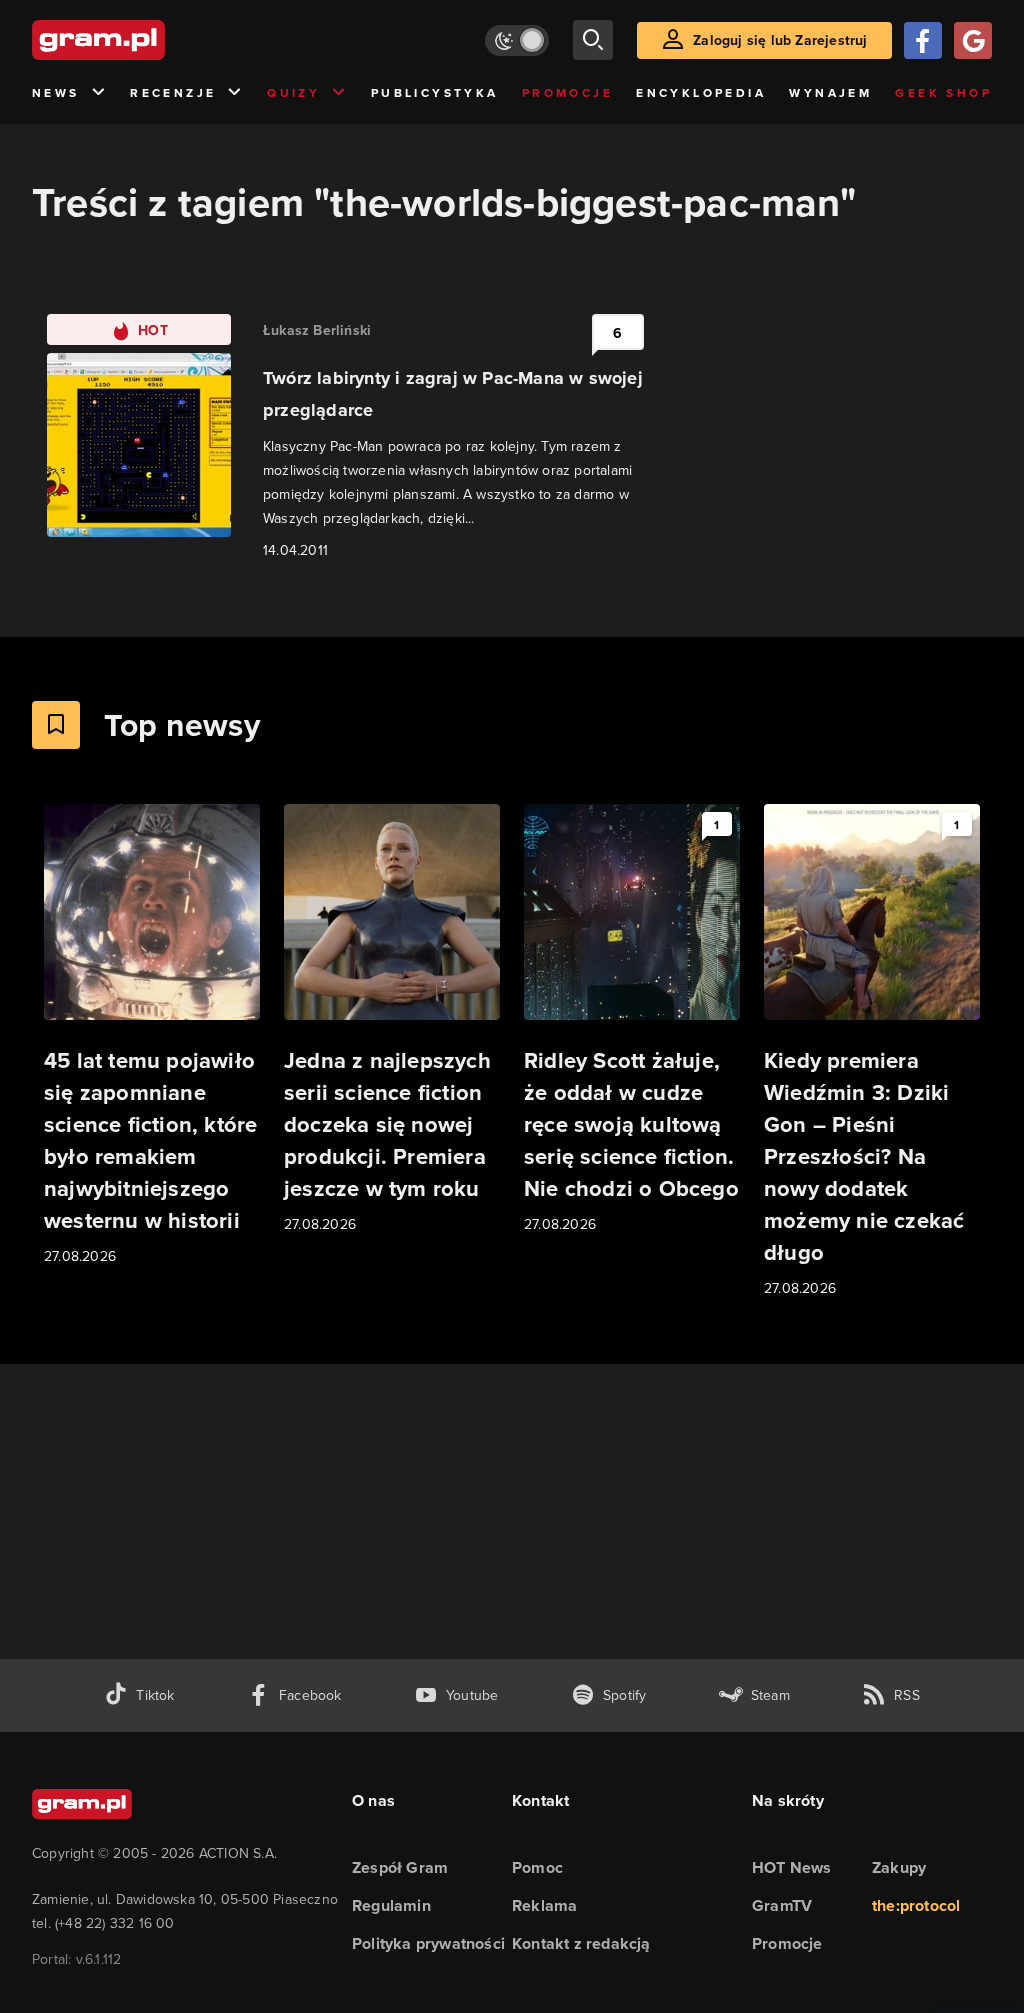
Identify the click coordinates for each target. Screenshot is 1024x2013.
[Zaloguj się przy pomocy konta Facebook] (923, 40)
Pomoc (537, 1867)
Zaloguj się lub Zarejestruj (780, 40)
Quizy (293, 92)
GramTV (782, 1905)
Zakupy (899, 1867)
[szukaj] (593, 40)
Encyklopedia (701, 92)
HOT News (792, 1867)
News (56, 92)
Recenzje (173, 92)
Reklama (544, 1905)
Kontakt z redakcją (581, 1943)
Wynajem (830, 92)
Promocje (567, 92)
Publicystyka (435, 92)
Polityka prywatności (428, 1943)
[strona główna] (148, 40)
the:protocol (916, 1905)
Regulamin (391, 1905)
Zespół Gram (400, 1867)
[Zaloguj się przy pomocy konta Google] (973, 40)
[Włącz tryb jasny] (517, 40)
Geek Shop (943, 92)
